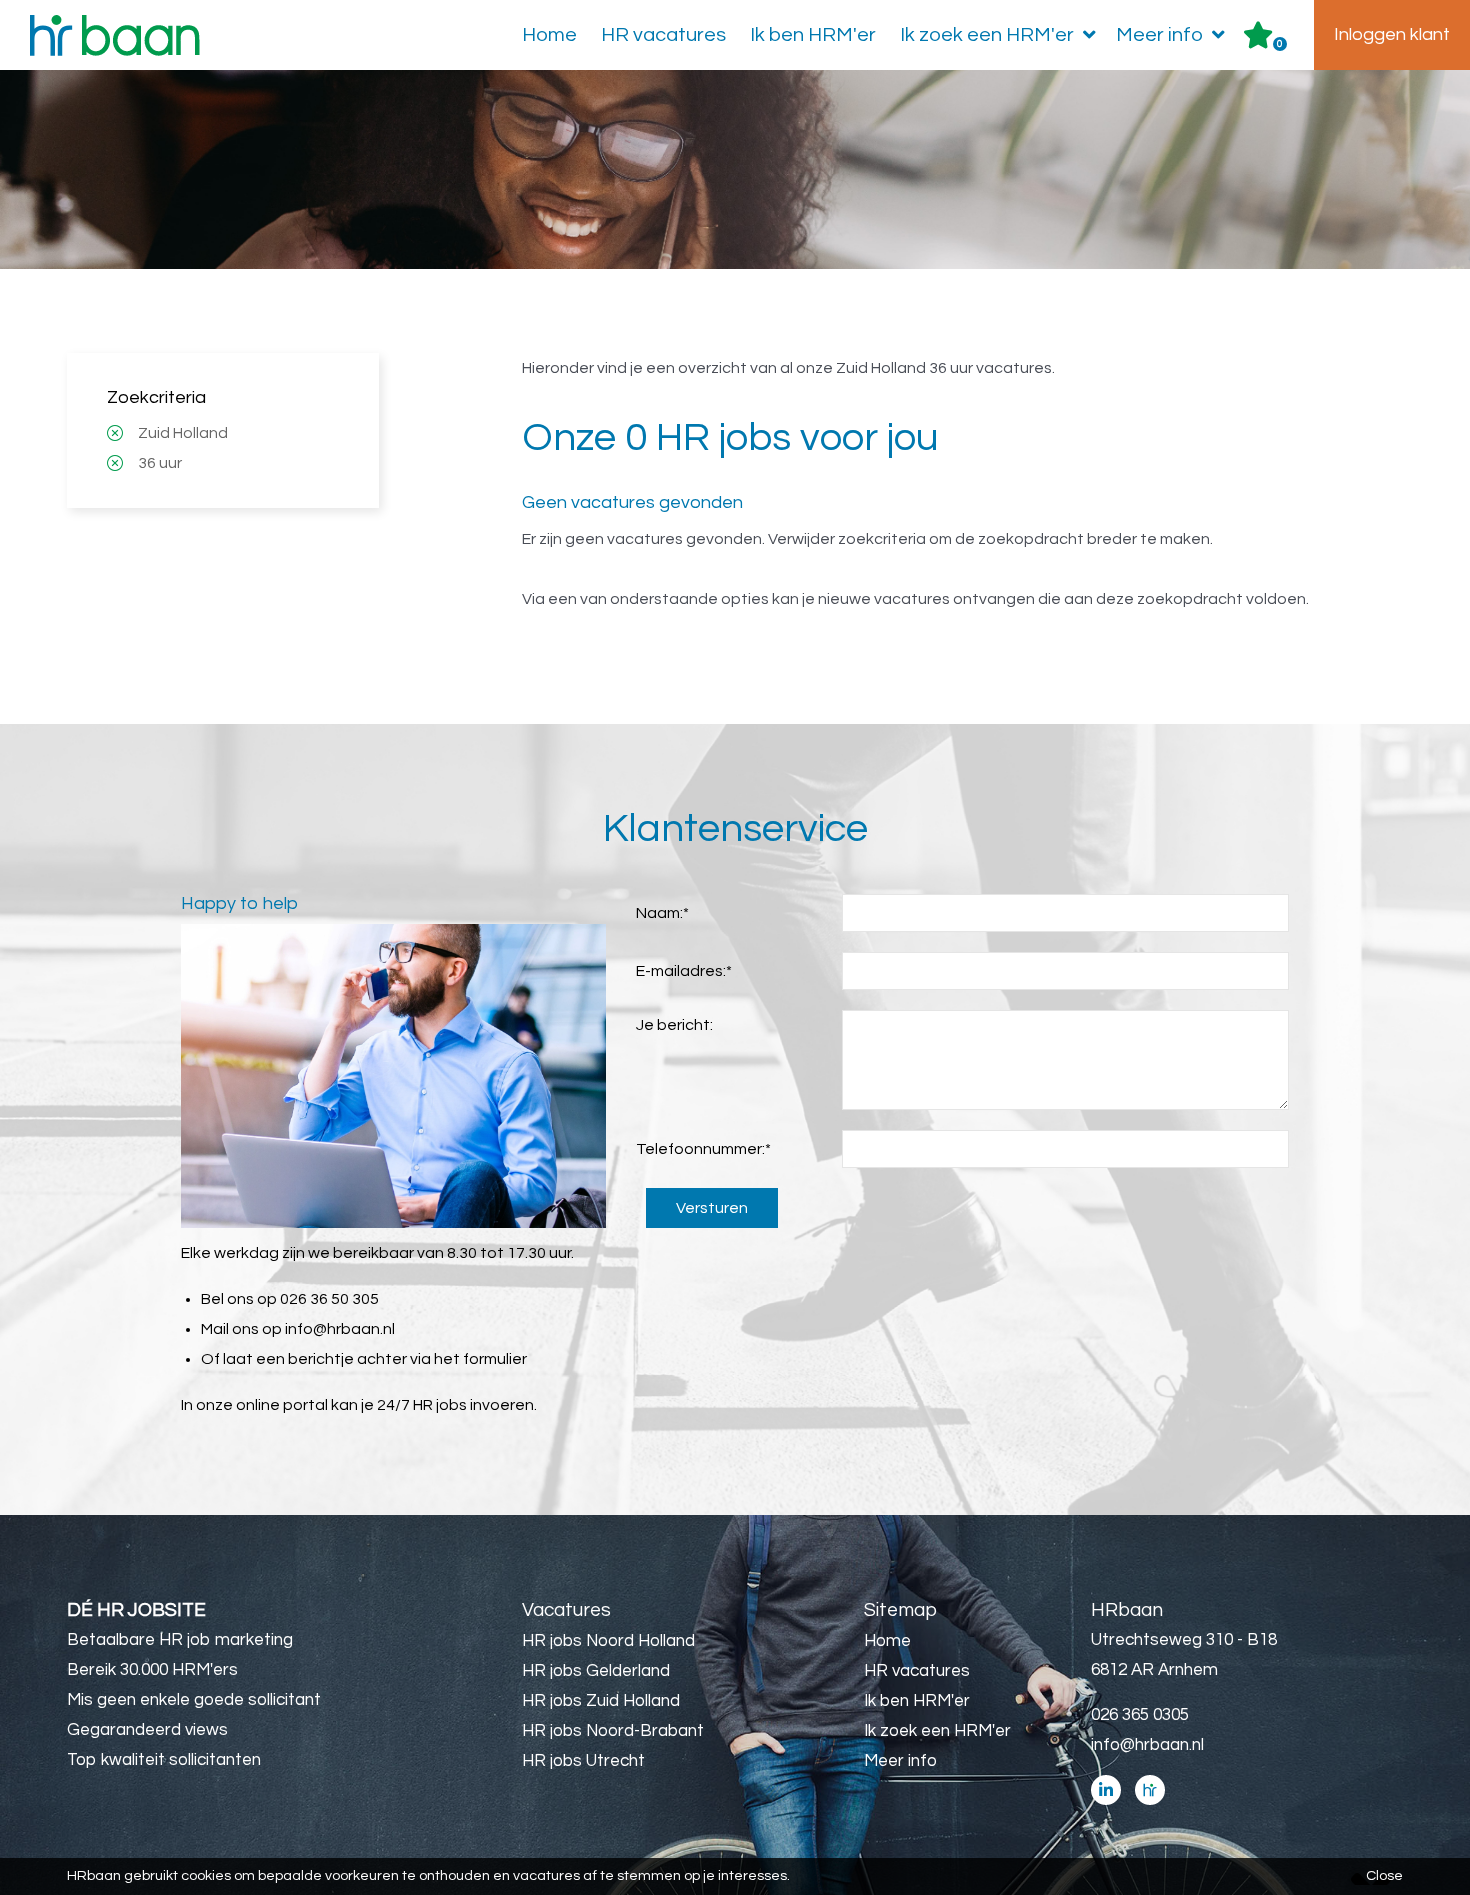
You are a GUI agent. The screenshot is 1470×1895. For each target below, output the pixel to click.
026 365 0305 (1140, 1715)
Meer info (1159, 35)
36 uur (160, 463)
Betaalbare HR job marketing (180, 1640)
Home (549, 35)
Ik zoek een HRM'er (987, 35)
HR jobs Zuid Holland (601, 1701)
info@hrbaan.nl (340, 1329)
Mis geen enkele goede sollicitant (194, 1700)
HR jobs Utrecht (583, 1761)
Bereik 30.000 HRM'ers (152, 1670)
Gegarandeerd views (147, 1730)
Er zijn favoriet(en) (1280, 44)
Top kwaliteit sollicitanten (164, 1760)
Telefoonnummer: (703, 1149)
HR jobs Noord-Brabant (613, 1731)
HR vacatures (663, 35)
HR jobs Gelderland (596, 1671)
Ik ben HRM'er (813, 35)
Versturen (712, 1208)
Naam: (662, 913)
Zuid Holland (183, 433)
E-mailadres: (684, 971)
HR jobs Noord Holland (608, 1641)
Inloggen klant (1392, 34)
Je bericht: (674, 1025)
